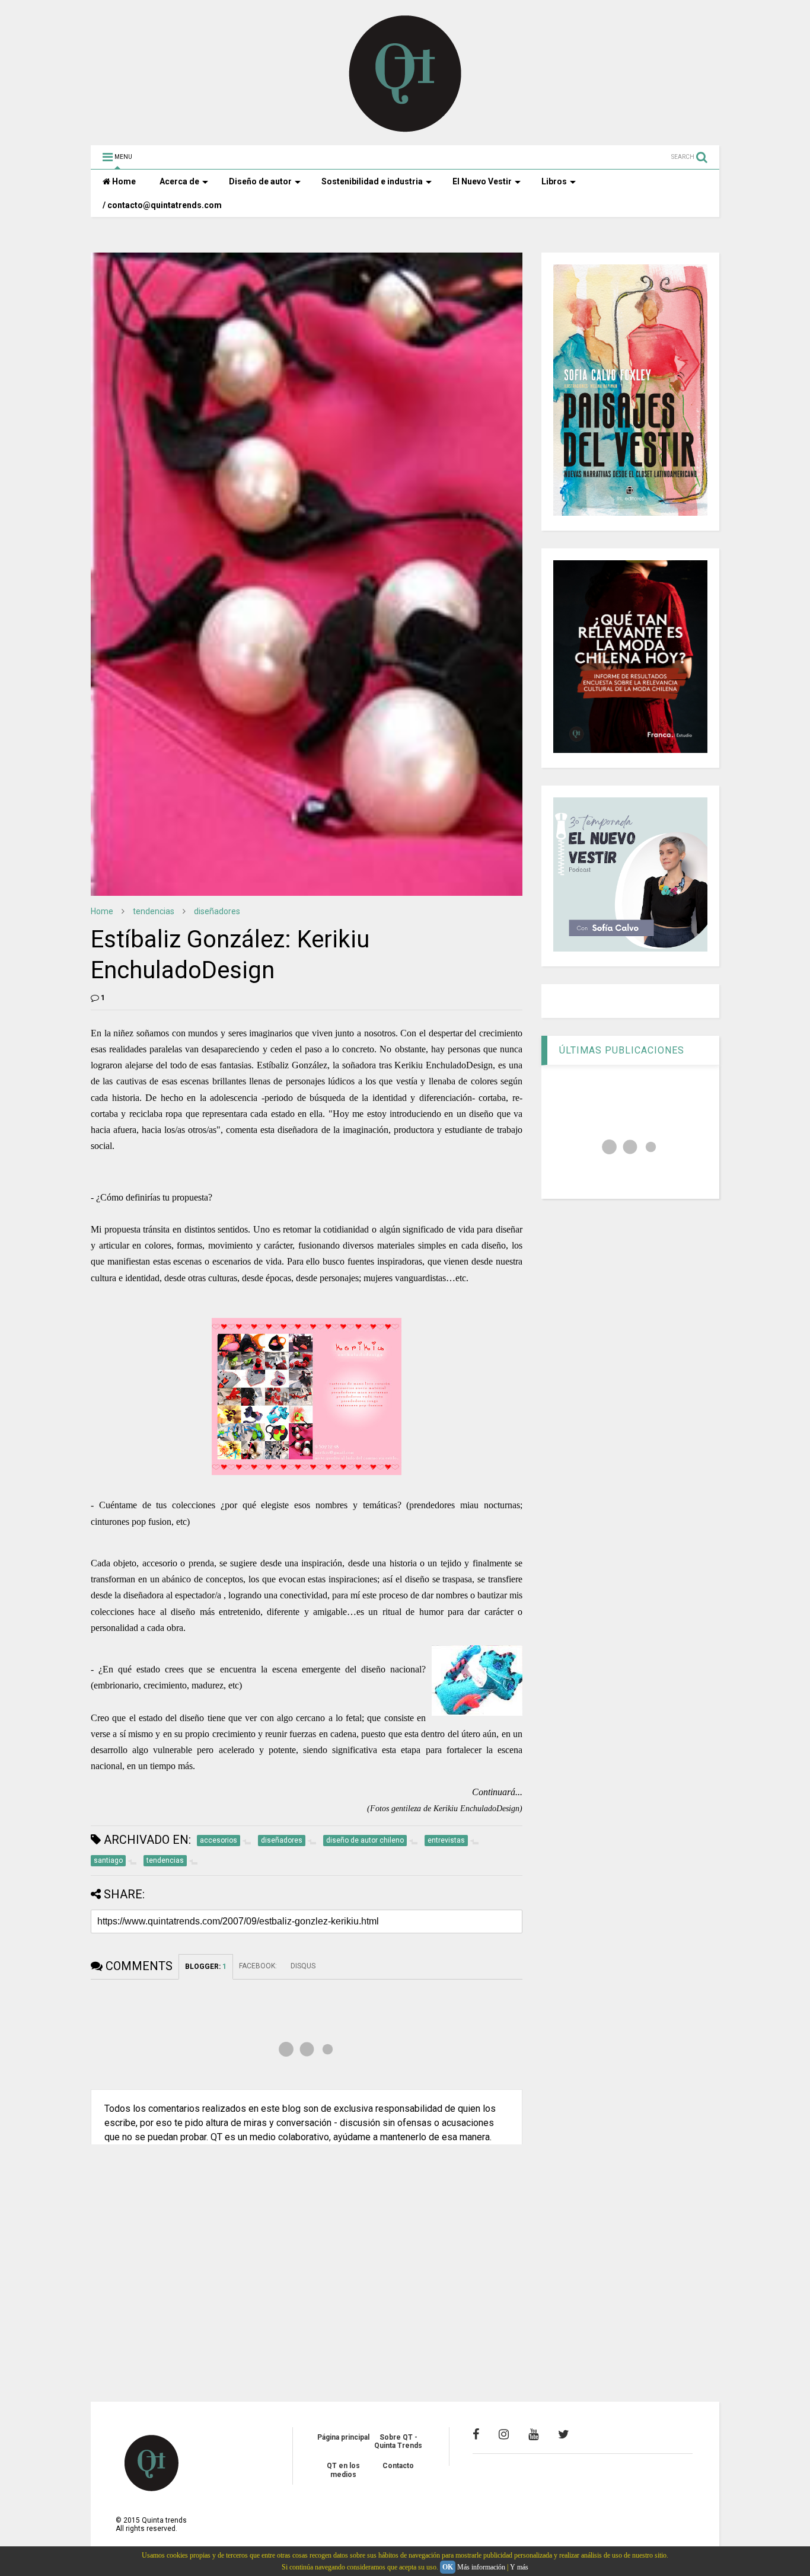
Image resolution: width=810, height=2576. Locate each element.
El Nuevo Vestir (482, 181)
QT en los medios (343, 2470)
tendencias (154, 911)
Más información (481, 2567)
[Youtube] (533, 2434)
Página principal (343, 2437)
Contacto (398, 2466)
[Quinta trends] (405, 130)
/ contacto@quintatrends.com (162, 205)
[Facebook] (476, 2434)
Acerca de (179, 181)
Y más (519, 2567)
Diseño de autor (260, 181)
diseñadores (217, 911)
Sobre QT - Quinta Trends (398, 2441)
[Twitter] (564, 2434)
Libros (554, 181)
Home (123, 181)
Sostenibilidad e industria (372, 181)
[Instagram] (504, 2434)
